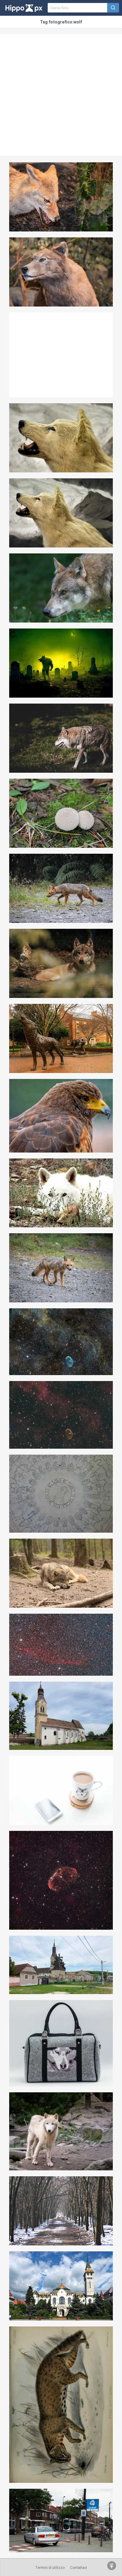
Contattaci (79, 2568)
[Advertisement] (61, 95)
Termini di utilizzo (50, 2568)
